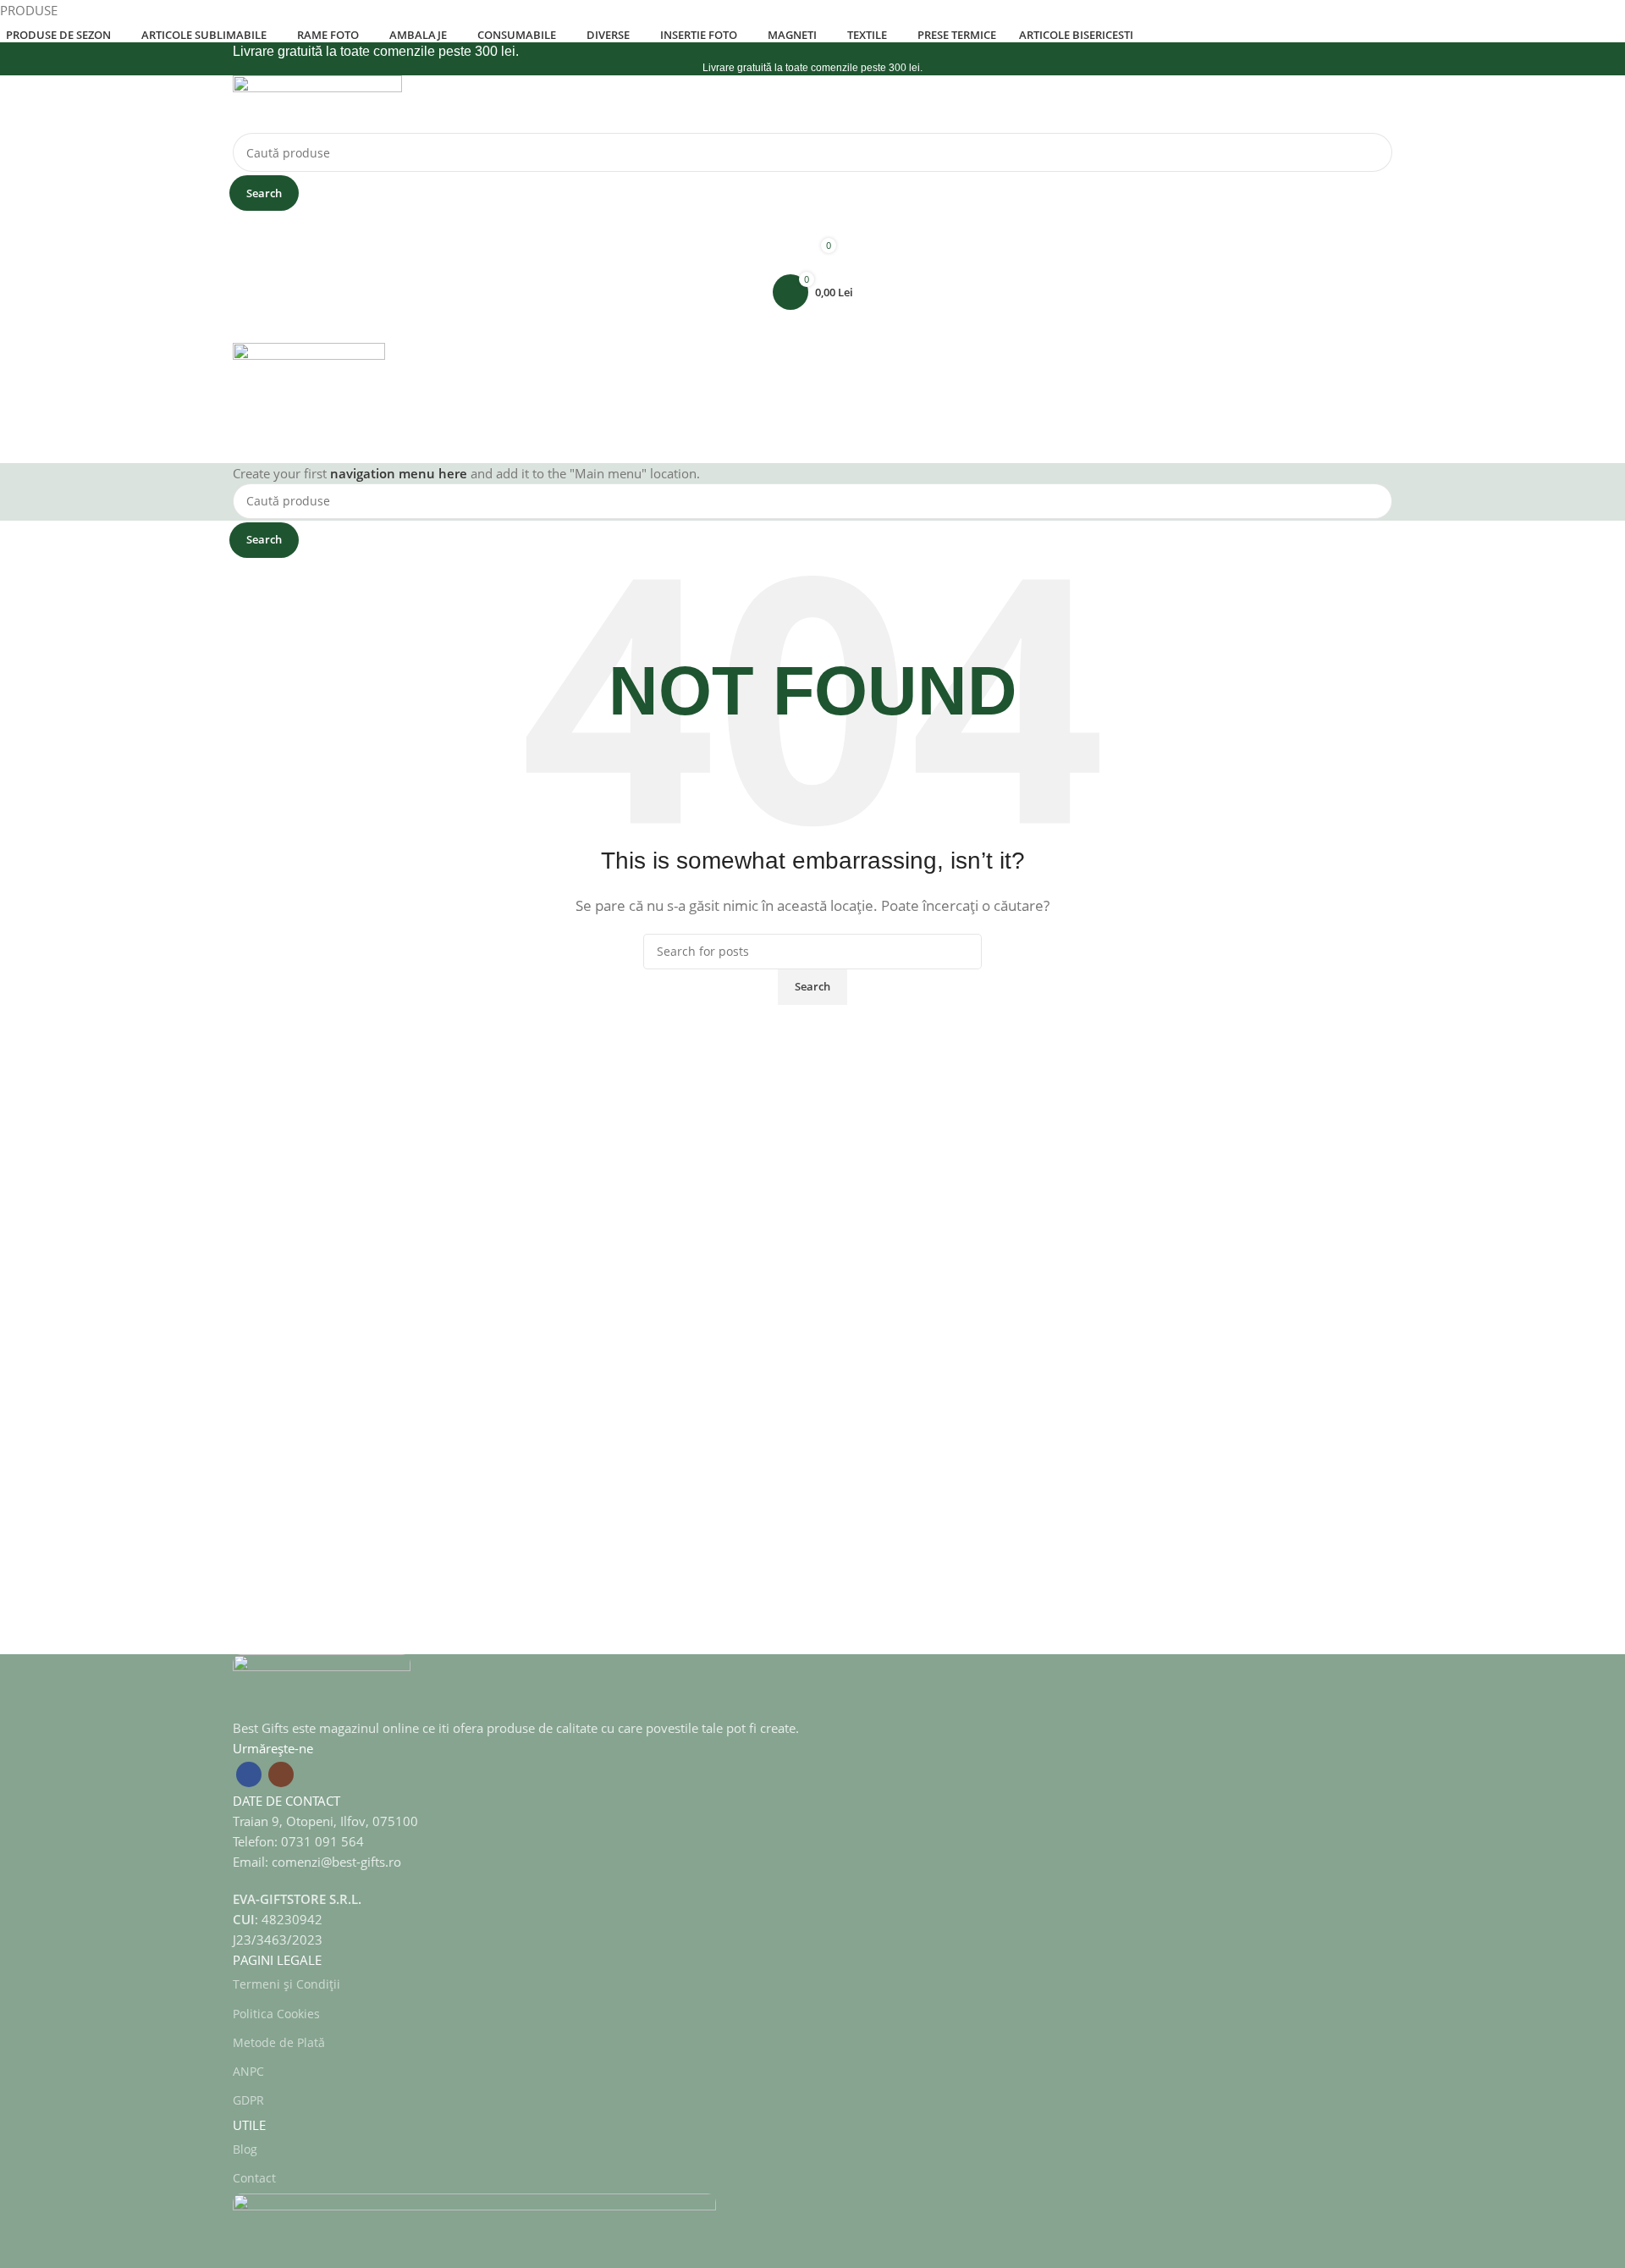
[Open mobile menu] (812, 326)
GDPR (248, 2100)
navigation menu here (399, 473)
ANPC (248, 2071)
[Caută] (812, 446)
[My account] (812, 224)
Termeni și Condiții (286, 1984)
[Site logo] (317, 102)
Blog (245, 2149)
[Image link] (322, 1685)
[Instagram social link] (281, 1774)
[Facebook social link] (249, 1774)
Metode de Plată (279, 2042)
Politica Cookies (276, 2014)
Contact (254, 2178)
